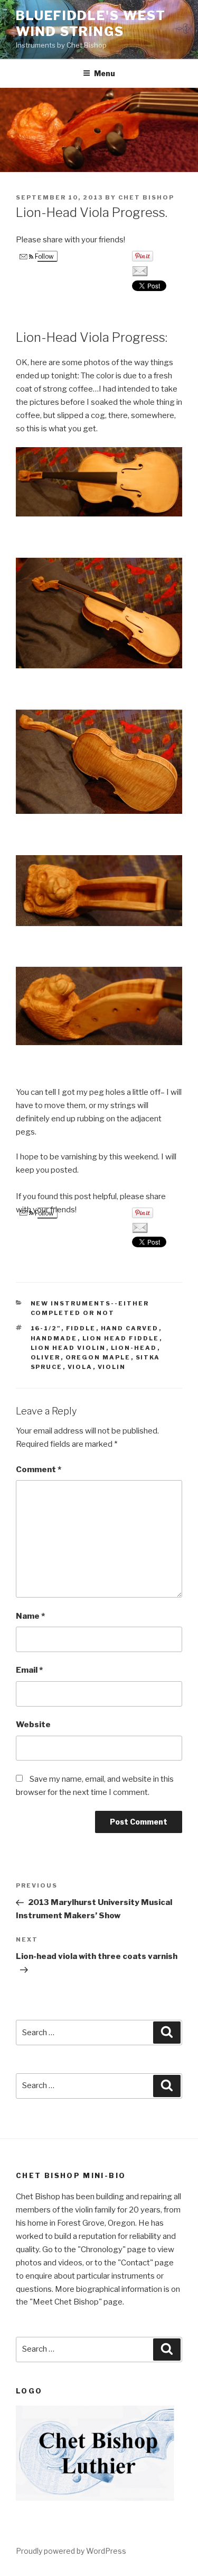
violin (112, 1367)
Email (29, 1670)
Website (33, 1725)
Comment (39, 1470)
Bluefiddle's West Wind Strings (91, 24)
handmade (54, 1338)
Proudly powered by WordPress (71, 2551)
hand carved (130, 1328)
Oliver (46, 1357)
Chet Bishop (146, 197)
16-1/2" (46, 1328)
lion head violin (68, 1348)
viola (80, 1367)
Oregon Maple (98, 1357)
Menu (105, 73)
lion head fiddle (121, 1338)
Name (30, 1616)
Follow (44, 256)
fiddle (81, 1328)
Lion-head (134, 1348)
